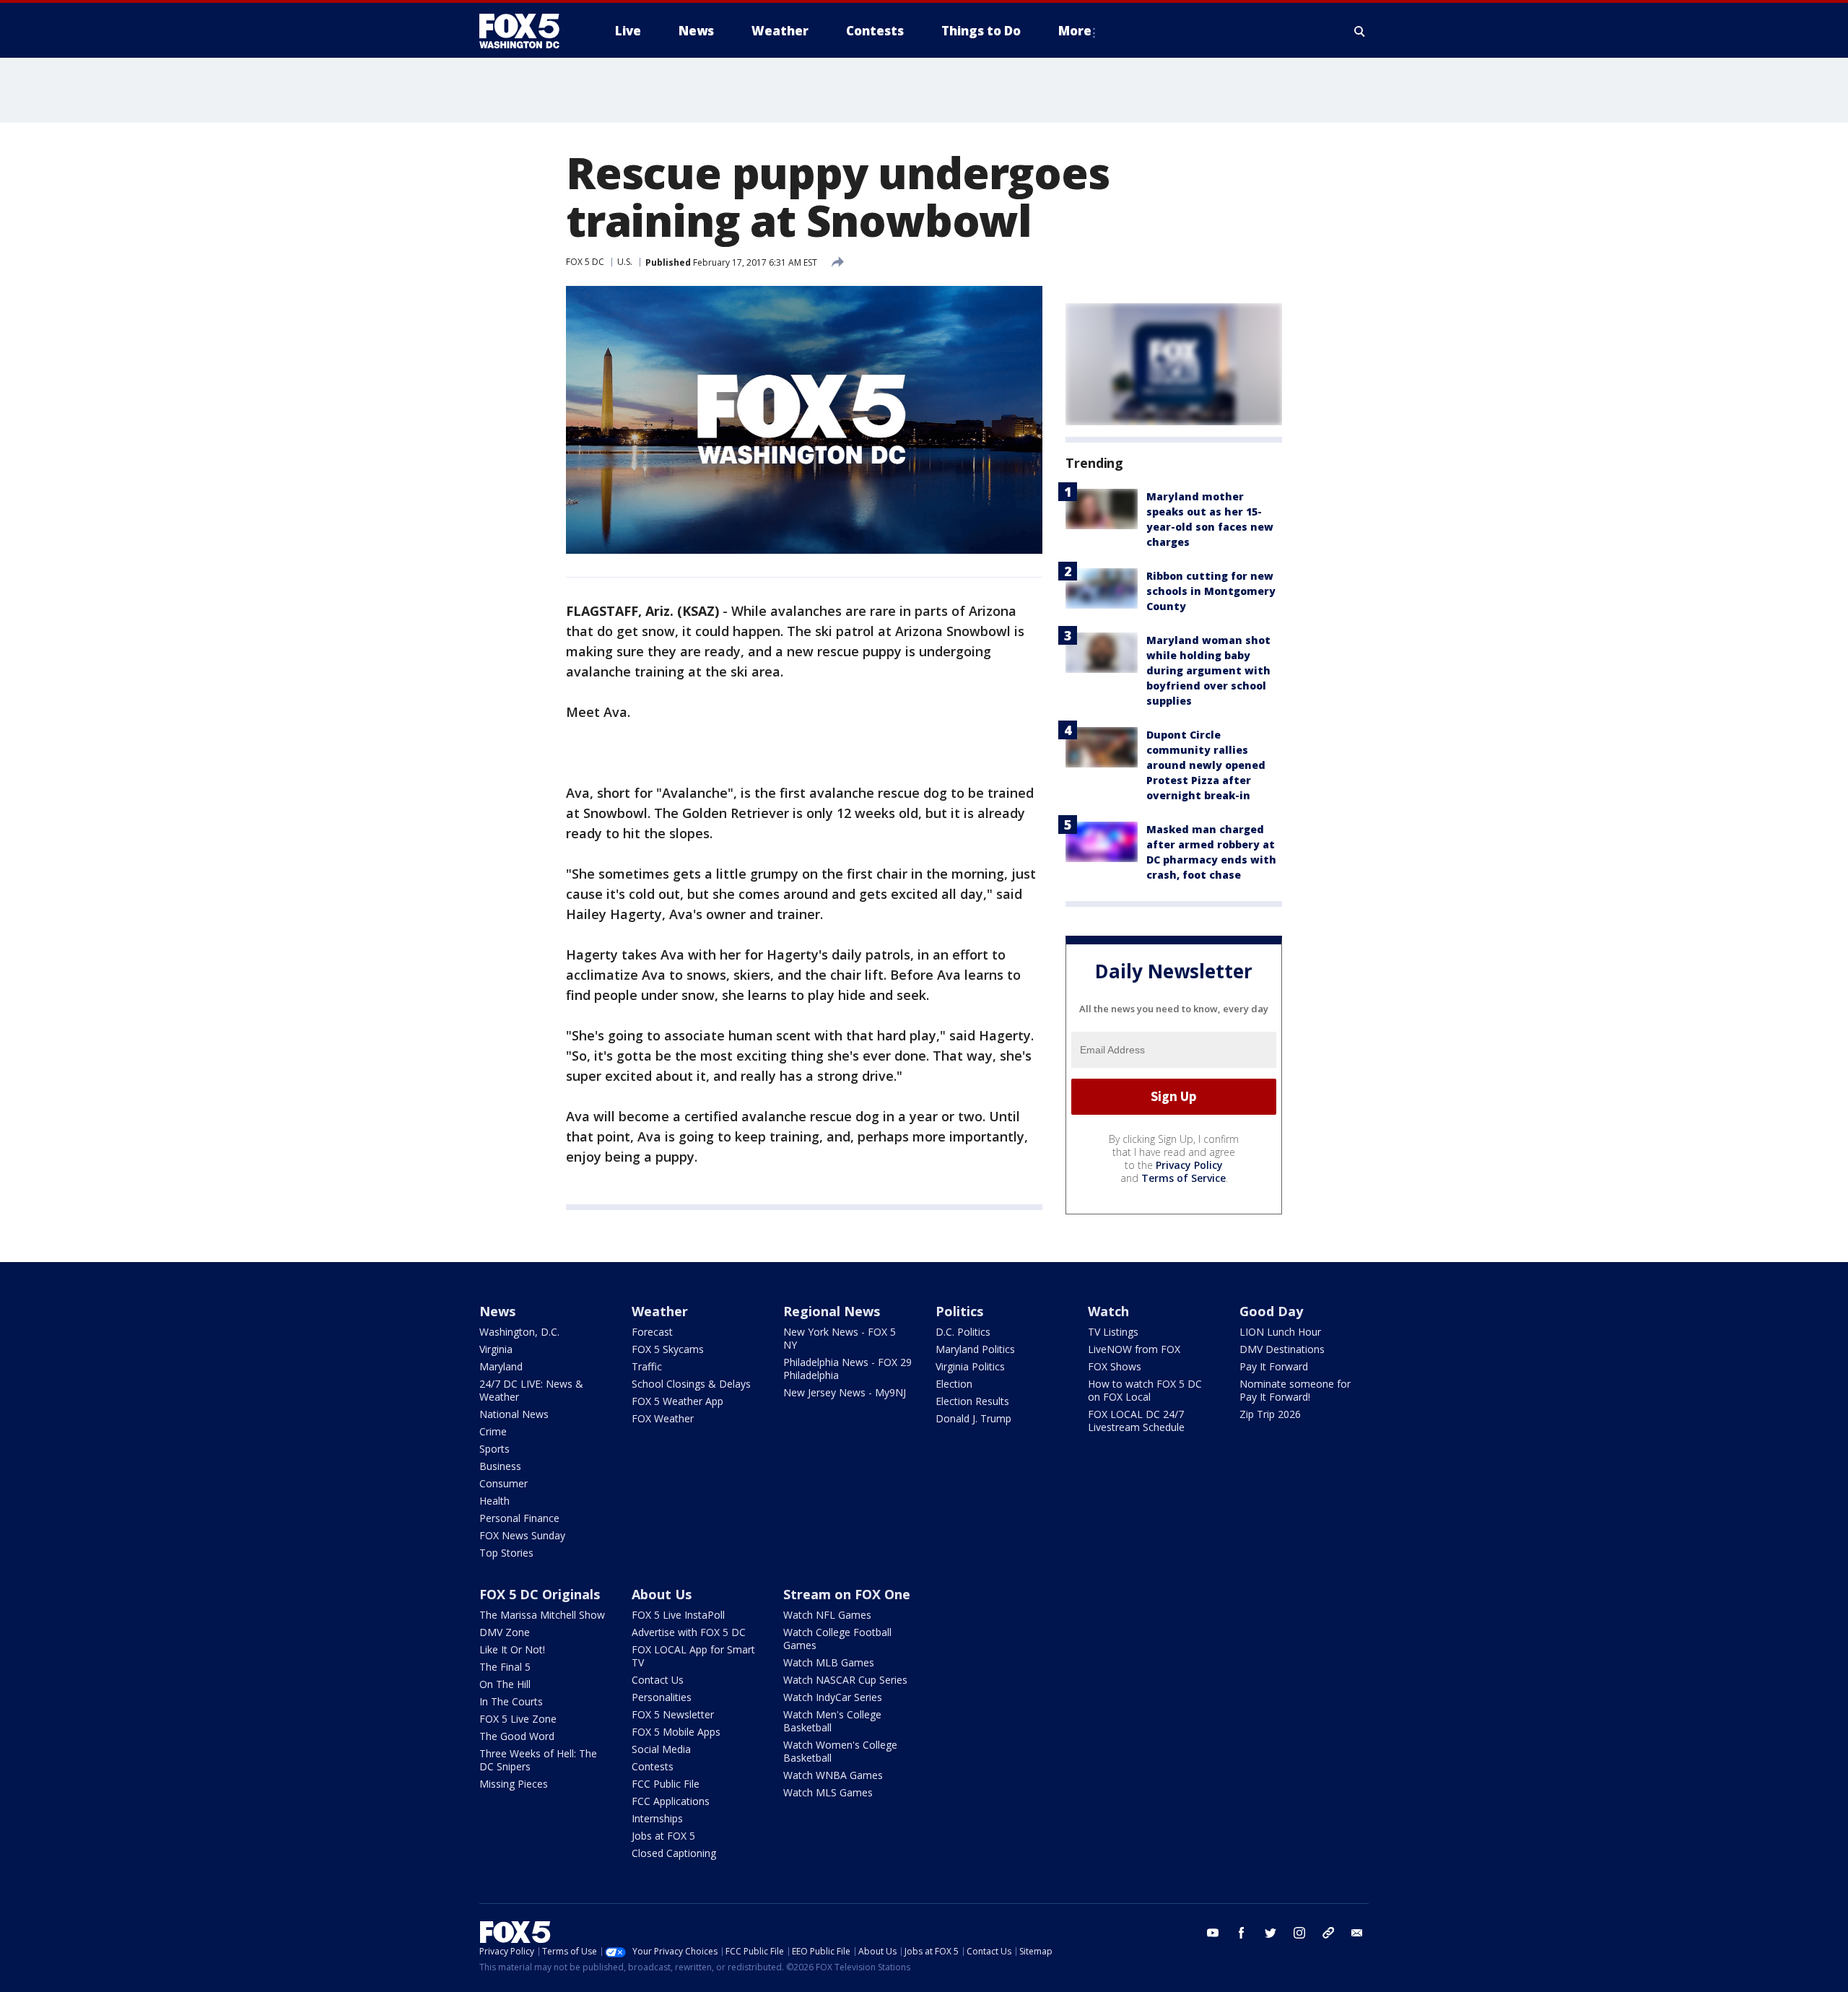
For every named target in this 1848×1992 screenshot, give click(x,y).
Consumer (504, 1483)
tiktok (1328, 1933)
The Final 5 (505, 1667)
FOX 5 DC (585, 262)
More (1075, 31)
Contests (653, 1766)
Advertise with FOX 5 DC (689, 1632)
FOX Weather (663, 1418)
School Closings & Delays (691, 1384)
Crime (493, 1431)
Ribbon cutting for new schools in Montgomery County (1211, 591)
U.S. (625, 262)
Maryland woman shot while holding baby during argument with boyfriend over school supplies (1208, 670)
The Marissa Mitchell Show (542, 1615)
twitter (1270, 1933)
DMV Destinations (1282, 1349)
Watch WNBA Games (833, 1775)
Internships (657, 1818)
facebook (1242, 1933)
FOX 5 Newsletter (673, 1714)
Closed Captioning (674, 1853)
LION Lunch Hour (1280, 1332)
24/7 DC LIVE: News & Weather (531, 1390)
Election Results (972, 1401)
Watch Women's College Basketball (840, 1751)
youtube (1213, 1933)
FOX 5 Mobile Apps (676, 1732)
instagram (1299, 1933)
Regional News (832, 1311)
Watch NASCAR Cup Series (845, 1680)
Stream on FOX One (847, 1594)
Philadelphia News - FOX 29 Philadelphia (847, 1369)
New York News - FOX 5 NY (840, 1338)
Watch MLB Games (829, 1662)
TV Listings (1113, 1332)
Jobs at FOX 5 (663, 1836)
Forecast (652, 1332)
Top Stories (506, 1553)
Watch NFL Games (827, 1615)
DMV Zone (505, 1632)
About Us (662, 1594)
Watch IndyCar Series (833, 1697)
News (497, 1311)
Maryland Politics (975, 1349)
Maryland (501, 1366)
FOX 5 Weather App (677, 1401)
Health (494, 1501)
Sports (494, 1449)
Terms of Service (1184, 1178)
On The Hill (505, 1684)
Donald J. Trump (973, 1418)
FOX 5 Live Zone (518, 1719)
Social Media (661, 1749)
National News (514, 1414)
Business (500, 1466)
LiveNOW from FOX (1134, 1349)
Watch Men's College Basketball (832, 1721)
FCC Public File (666, 1784)
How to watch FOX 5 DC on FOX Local (1145, 1390)
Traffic (647, 1366)
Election (954, 1384)
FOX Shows (1115, 1366)
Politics (959, 1311)
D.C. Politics (963, 1332)
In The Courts (511, 1701)
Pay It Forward (1274, 1366)
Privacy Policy (1189, 1165)
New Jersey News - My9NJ (845, 1392)
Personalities (662, 1697)
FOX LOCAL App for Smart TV (693, 1656)
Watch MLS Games (828, 1792)
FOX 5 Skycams (668, 1349)
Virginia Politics (970, 1366)
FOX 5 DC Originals (540, 1594)
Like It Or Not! (512, 1649)
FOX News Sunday (522, 1535)
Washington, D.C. (519, 1332)
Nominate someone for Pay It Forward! (1295, 1390)
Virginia (496, 1349)
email (1357, 1933)
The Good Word (517, 1736)
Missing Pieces (514, 1784)
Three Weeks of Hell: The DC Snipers (538, 1760)
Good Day (1271, 1311)
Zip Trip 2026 (1270, 1414)
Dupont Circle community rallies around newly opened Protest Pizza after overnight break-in (1206, 765)
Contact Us (658, 1680)
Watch (1108, 1311)
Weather (660, 1311)
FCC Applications (671, 1801)
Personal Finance (519, 1518)
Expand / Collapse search (1360, 31)
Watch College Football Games (837, 1639)
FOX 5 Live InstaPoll (678, 1615)
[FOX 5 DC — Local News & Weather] (527, 31)
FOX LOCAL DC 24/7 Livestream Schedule (1136, 1421)
